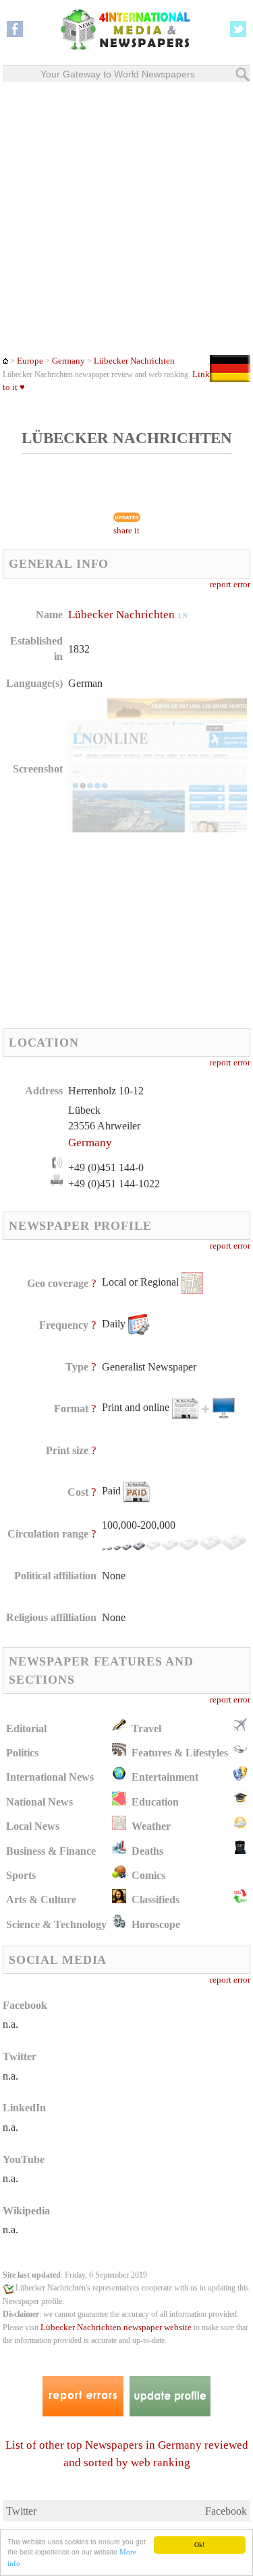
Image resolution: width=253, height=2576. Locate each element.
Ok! (199, 2545)
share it (126, 531)
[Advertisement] (126, 219)
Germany (68, 361)
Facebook (226, 2511)
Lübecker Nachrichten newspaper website (116, 2327)
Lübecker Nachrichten (134, 361)
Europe (30, 361)
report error (230, 585)
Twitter (21, 2511)
